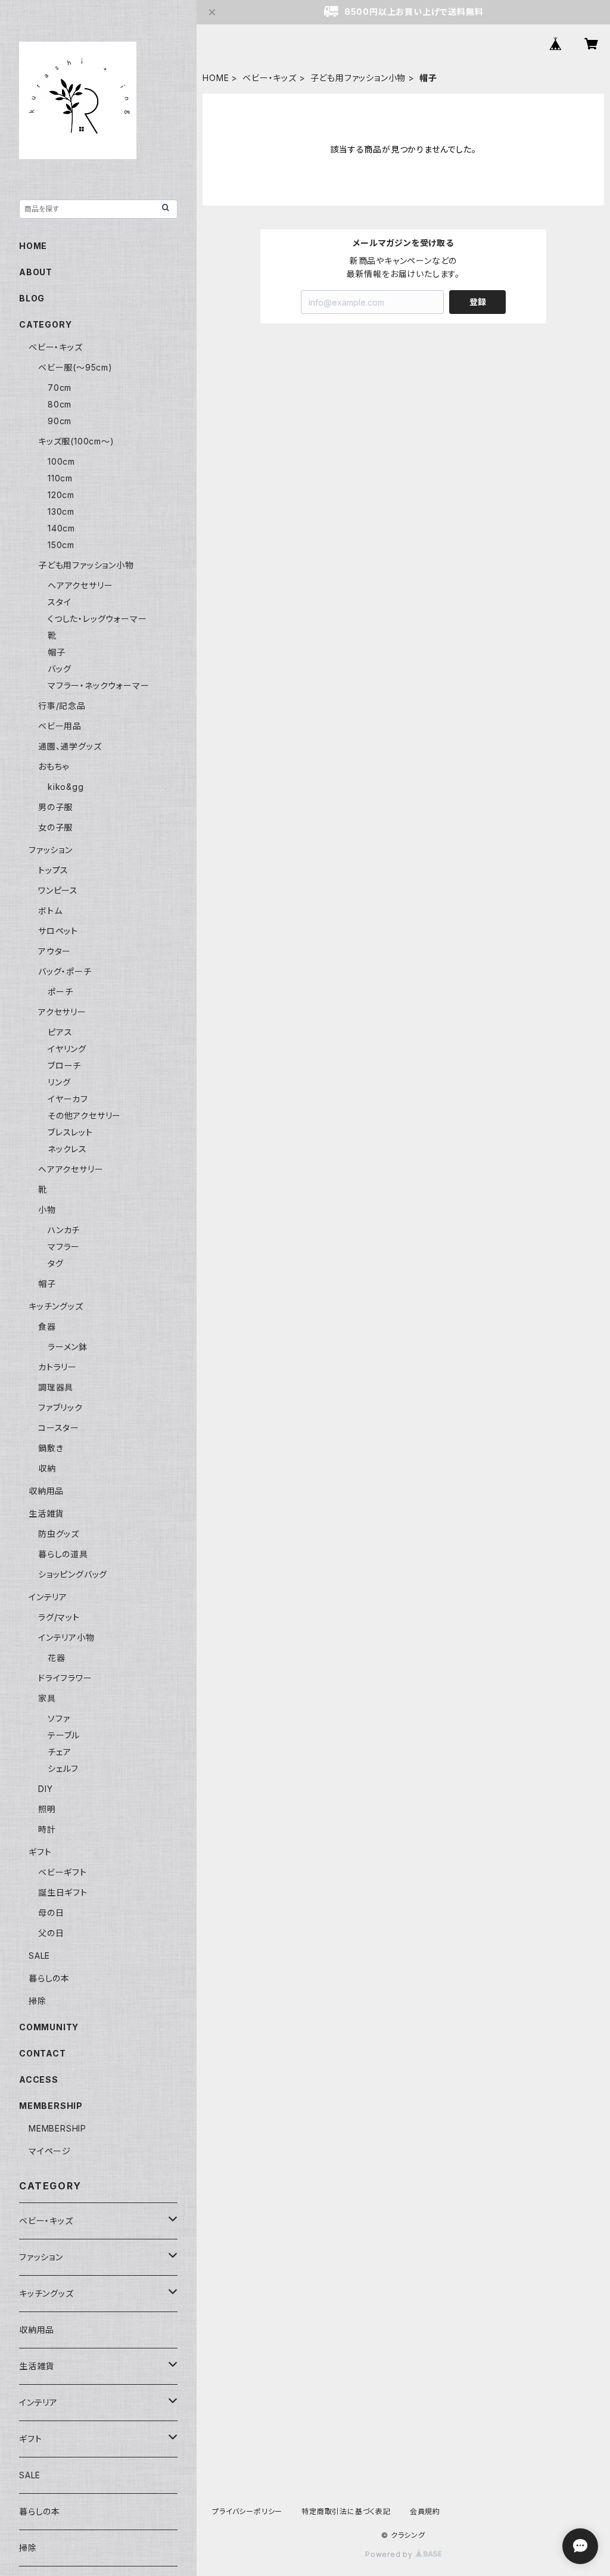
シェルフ (63, 1768)
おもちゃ (54, 766)
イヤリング (67, 1049)
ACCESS (39, 2079)
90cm (60, 421)
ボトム (50, 911)
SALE (39, 1956)
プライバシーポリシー (247, 2511)
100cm (61, 461)
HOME (216, 78)
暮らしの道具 (63, 1554)
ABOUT (36, 272)
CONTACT (43, 2053)
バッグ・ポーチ (65, 971)
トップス (53, 870)
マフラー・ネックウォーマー (98, 685)
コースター (59, 1428)
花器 (57, 1658)
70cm (60, 388)
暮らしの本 (49, 1978)
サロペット (58, 931)
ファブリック (60, 1407)
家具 (47, 1698)
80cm (60, 404)
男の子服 (55, 807)
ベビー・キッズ (270, 78)
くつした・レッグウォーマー (97, 619)
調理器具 (56, 1387)
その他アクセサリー (84, 1116)
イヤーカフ (68, 1099)
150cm (61, 545)
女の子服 (55, 827)
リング (59, 1082)
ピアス (60, 1032)
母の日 (51, 1913)
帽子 (57, 652)
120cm (61, 495)
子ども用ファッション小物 (358, 78)
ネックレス (67, 1149)
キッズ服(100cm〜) (76, 441)
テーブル (64, 1735)
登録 (478, 302)
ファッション (51, 850)
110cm (60, 478)
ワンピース (58, 890)
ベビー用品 (60, 726)
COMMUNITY (49, 2027)
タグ (56, 1263)
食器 (47, 1326)
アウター (55, 951)
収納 (47, 1468)
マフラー (64, 1247)
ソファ (59, 1718)
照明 (47, 1809)
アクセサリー (62, 1012)
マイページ (50, 2151)
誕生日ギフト (63, 1892)
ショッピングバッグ (73, 1574)
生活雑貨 (46, 1513)
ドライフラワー (65, 1678)
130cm (61, 511)
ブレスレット (70, 1132)
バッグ (59, 669)
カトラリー (57, 1367)
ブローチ (64, 1065)
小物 (47, 1210)
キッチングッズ (56, 1306)
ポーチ (60, 992)
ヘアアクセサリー (80, 585)
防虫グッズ (59, 1534)
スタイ (59, 602)
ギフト (40, 1852)
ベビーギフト (63, 1872)
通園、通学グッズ (70, 746)
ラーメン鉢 (68, 1347)
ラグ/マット (59, 1617)
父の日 (51, 1933)
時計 (47, 1829)
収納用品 (46, 1491)
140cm (61, 528)
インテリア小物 (66, 1637)
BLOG (32, 298)
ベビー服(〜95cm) (75, 367)
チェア (59, 1752)
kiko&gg (66, 787)
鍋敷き (51, 1448)
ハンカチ (64, 1230)
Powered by (390, 2554)
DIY (45, 1789)
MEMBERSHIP (57, 2128)
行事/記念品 (62, 706)
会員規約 (425, 2511)
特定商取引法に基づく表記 (346, 2511)
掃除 (38, 2001)
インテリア (48, 1597)
